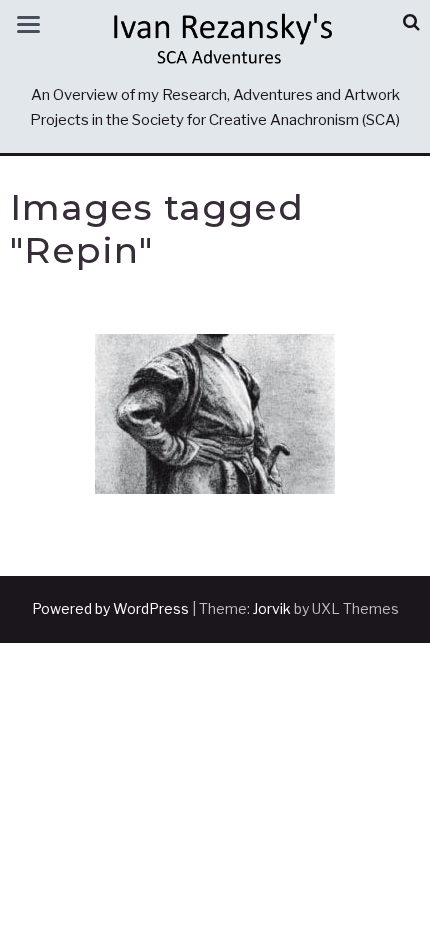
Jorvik (272, 608)
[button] (411, 22)
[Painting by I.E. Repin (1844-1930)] (215, 414)
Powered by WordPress (110, 608)
